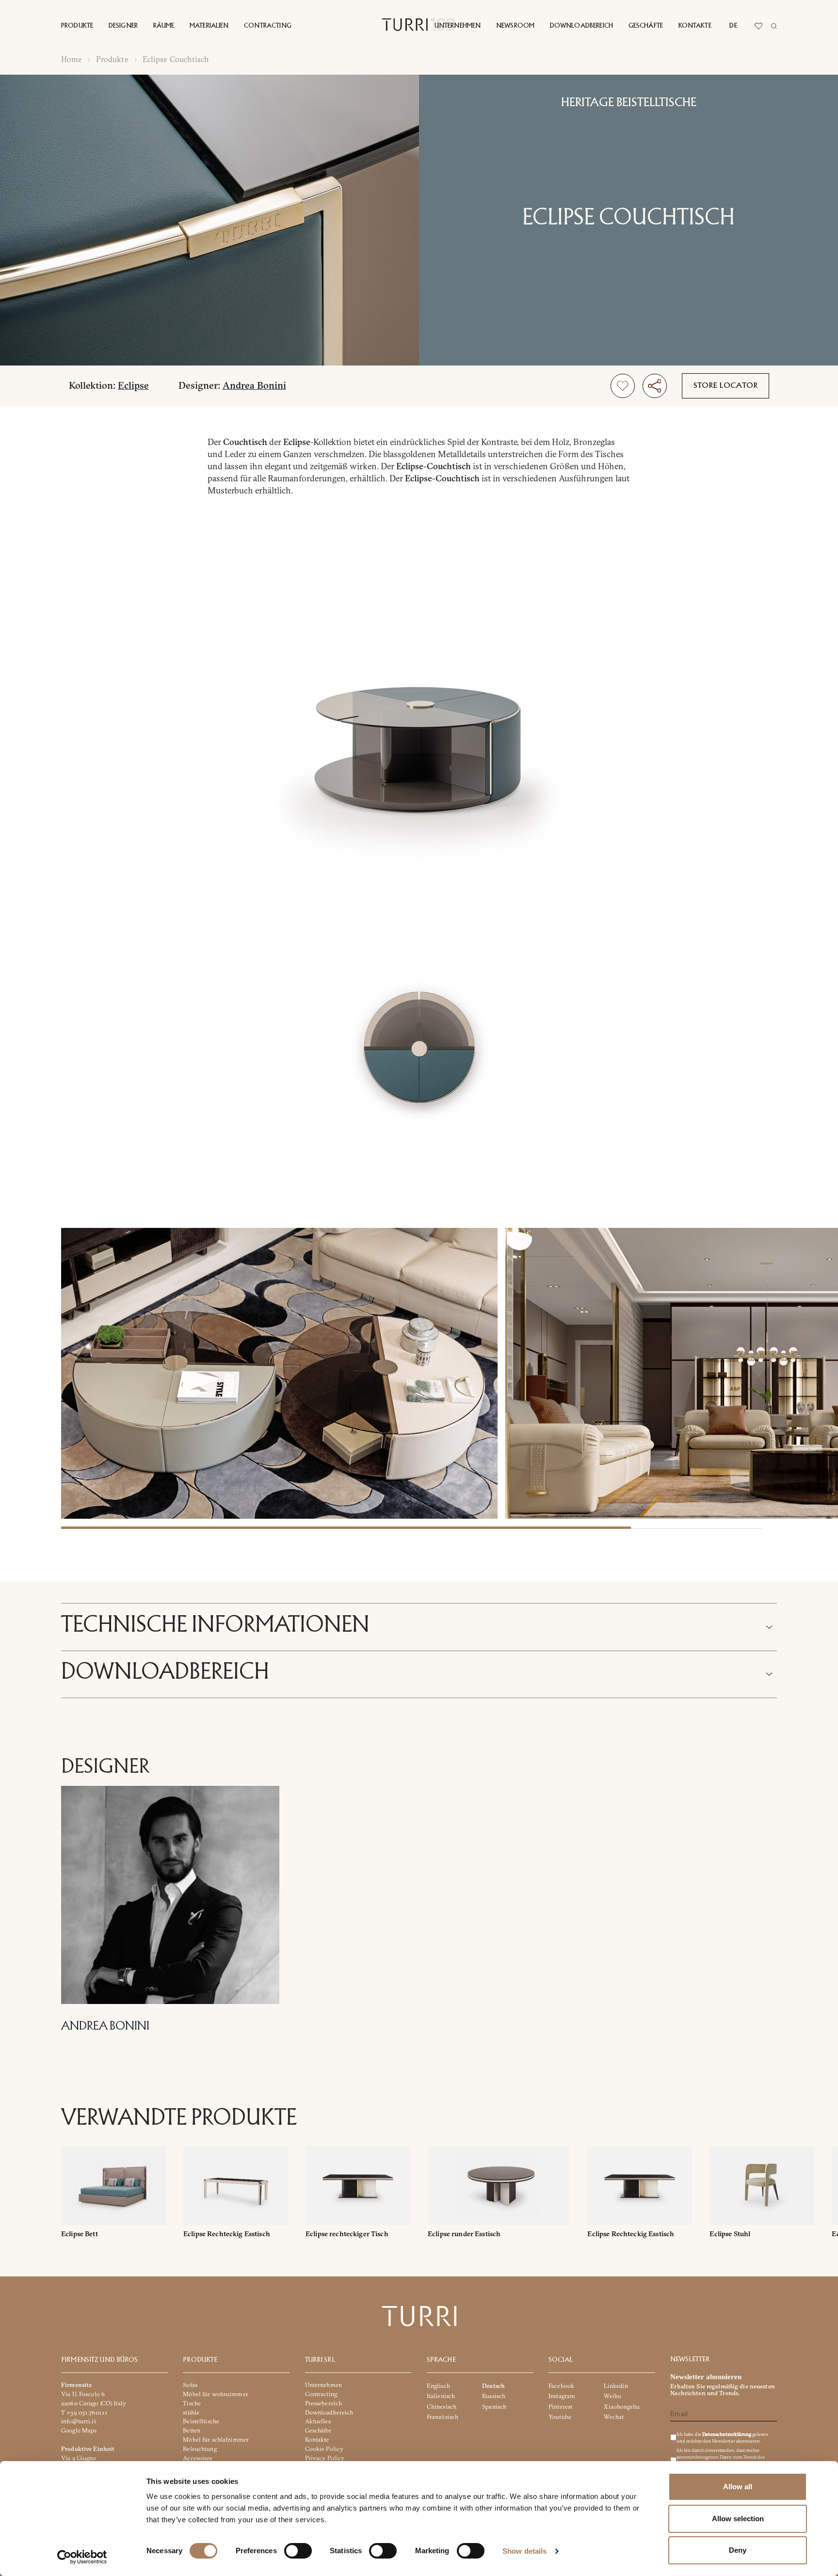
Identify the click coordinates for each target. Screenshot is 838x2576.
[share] (655, 386)
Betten (192, 2431)
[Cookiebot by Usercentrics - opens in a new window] (82, 2557)
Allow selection (738, 2519)
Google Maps (79, 2431)
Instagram (562, 2396)
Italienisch (441, 2396)
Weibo (612, 2396)
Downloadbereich (581, 26)
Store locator (726, 386)
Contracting (268, 26)
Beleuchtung (200, 2449)
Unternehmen (458, 26)
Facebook (561, 2386)
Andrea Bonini (254, 385)
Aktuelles (318, 2422)
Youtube (560, 2417)
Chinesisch (442, 2407)
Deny (738, 2550)
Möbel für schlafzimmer (216, 2440)
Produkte (77, 26)
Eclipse (133, 385)
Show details (524, 2551)
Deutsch (493, 2386)
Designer (123, 26)
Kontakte (695, 26)
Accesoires (197, 2458)
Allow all (738, 2487)
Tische (192, 2403)
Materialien (209, 26)
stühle (191, 2412)
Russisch (494, 2396)
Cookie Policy (324, 2449)
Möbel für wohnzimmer (216, 2394)
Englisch (438, 2386)
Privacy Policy (325, 2458)
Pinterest (560, 2407)
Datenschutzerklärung (727, 2435)
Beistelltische (201, 2422)
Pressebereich (324, 2403)
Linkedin (616, 2386)
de (733, 26)
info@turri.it (79, 2422)
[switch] (298, 2551)
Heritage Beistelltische (629, 103)
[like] (623, 386)
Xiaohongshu (621, 2407)
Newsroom (515, 26)
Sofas (190, 2385)
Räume (164, 26)
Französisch (443, 2417)
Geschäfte (646, 26)
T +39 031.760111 (84, 2412)
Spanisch (494, 2407)
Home (72, 59)
